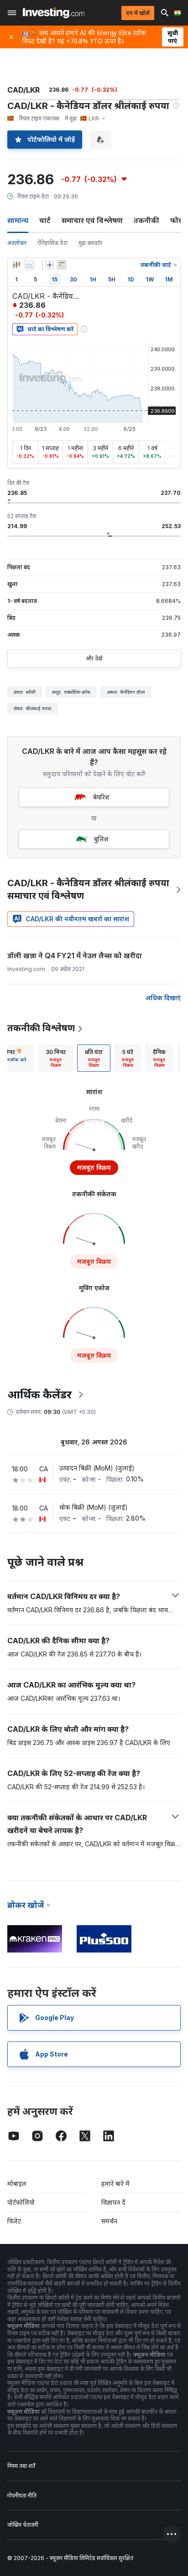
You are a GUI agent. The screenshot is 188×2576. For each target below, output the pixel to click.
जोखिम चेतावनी (23, 2525)
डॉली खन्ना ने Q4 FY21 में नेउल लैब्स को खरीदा (75, 956)
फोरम (178, 220)
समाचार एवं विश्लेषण (92, 220)
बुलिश (101, 839)
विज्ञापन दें (113, 2202)
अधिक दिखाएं (163, 998)
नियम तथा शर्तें (21, 2466)
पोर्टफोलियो (21, 2202)
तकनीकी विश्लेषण (41, 1028)
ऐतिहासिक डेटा (52, 243)
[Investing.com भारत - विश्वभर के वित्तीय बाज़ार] (54, 13)
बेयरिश (101, 797)
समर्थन (109, 2221)
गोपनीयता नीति (22, 2495)
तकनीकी (146, 220)
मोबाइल (17, 2184)
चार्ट (45, 220)
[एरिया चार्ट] (29, 265)
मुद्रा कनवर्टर (90, 243)
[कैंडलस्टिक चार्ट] (16, 265)
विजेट (14, 2221)
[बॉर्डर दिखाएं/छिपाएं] (62, 265)
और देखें (94, 658)
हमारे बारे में (115, 2184)
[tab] (56, 1058)
